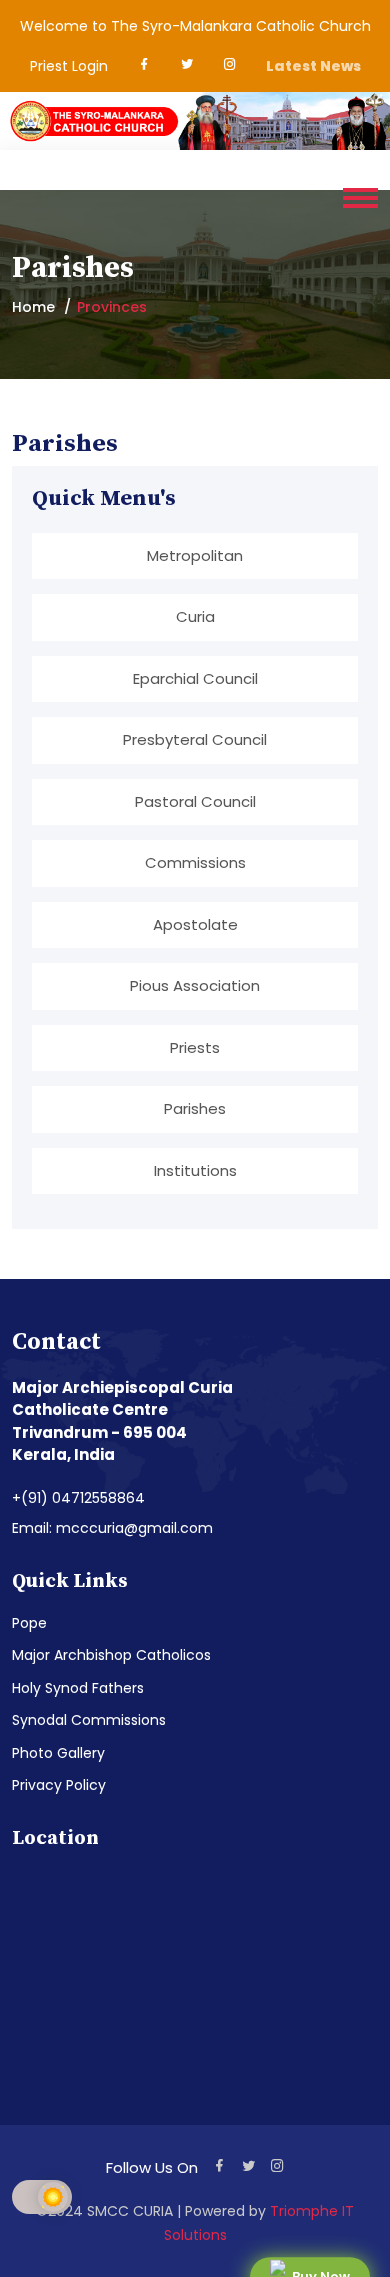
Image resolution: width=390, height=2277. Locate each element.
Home (33, 307)
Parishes (195, 1108)
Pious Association (195, 985)
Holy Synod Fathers (78, 1688)
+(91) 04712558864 (78, 1498)
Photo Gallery (58, 1753)
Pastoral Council (195, 801)
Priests (195, 1047)
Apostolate (195, 924)
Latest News (313, 66)
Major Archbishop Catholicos (111, 1655)
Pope (29, 1623)
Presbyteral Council (195, 739)
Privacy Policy (59, 1785)
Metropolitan (195, 555)
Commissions (195, 862)
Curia (195, 616)
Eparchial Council (195, 678)
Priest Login (69, 66)
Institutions (195, 1170)
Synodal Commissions (89, 1720)
